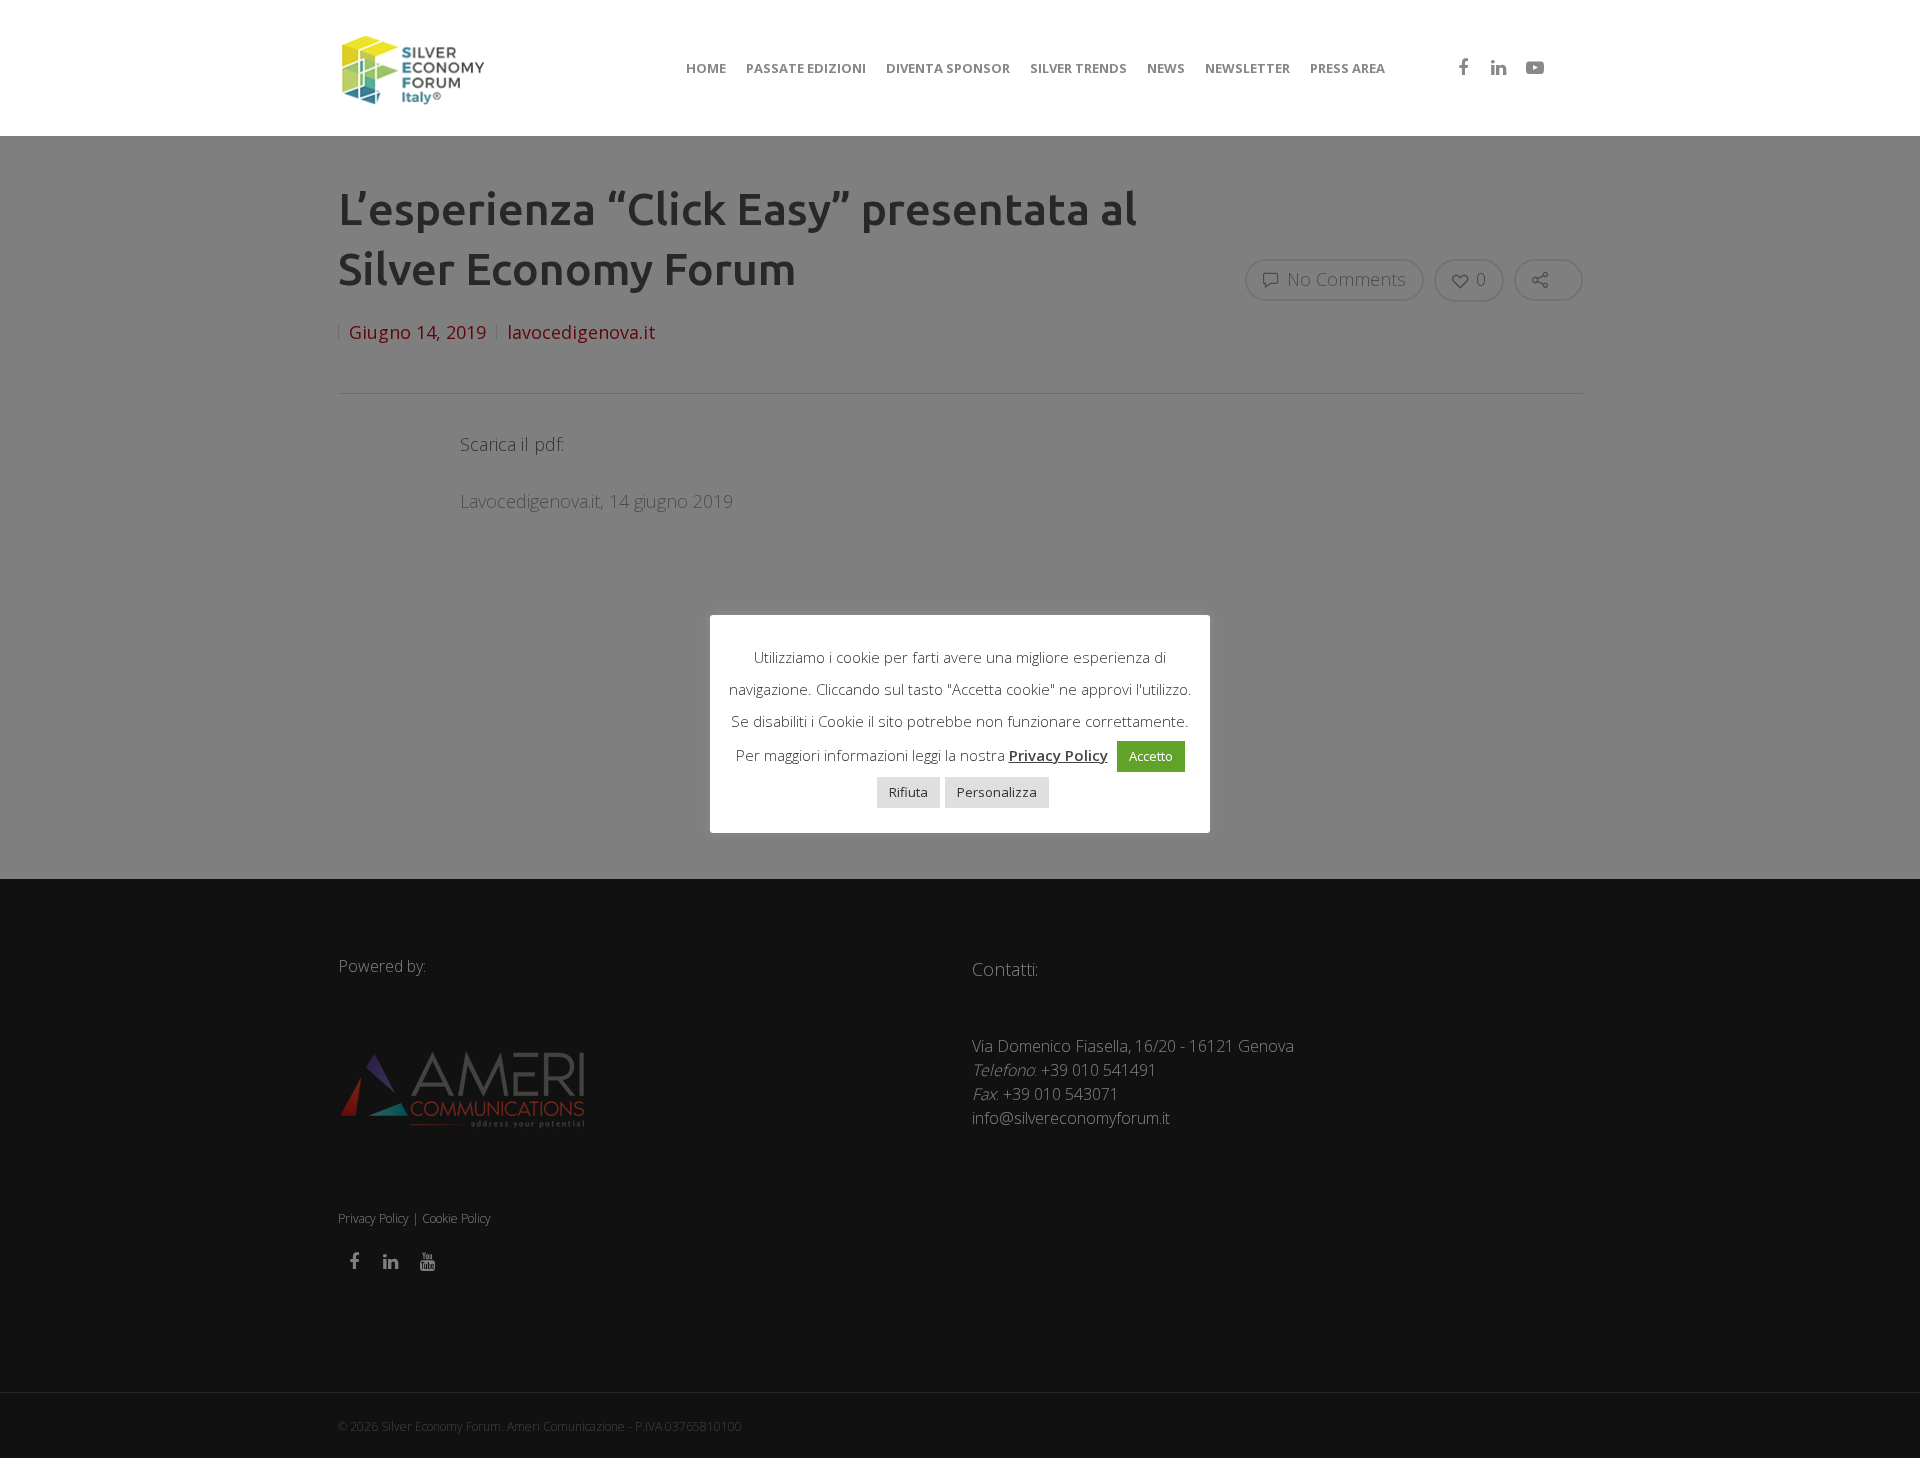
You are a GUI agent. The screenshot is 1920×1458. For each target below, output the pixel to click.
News (1166, 68)
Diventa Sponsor (948, 68)
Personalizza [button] (997, 792)
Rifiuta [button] (908, 792)
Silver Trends (1078, 68)
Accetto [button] (1151, 756)
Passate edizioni (806, 68)
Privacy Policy (1058, 755)
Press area (1347, 68)
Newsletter (1247, 68)
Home (706, 68)
